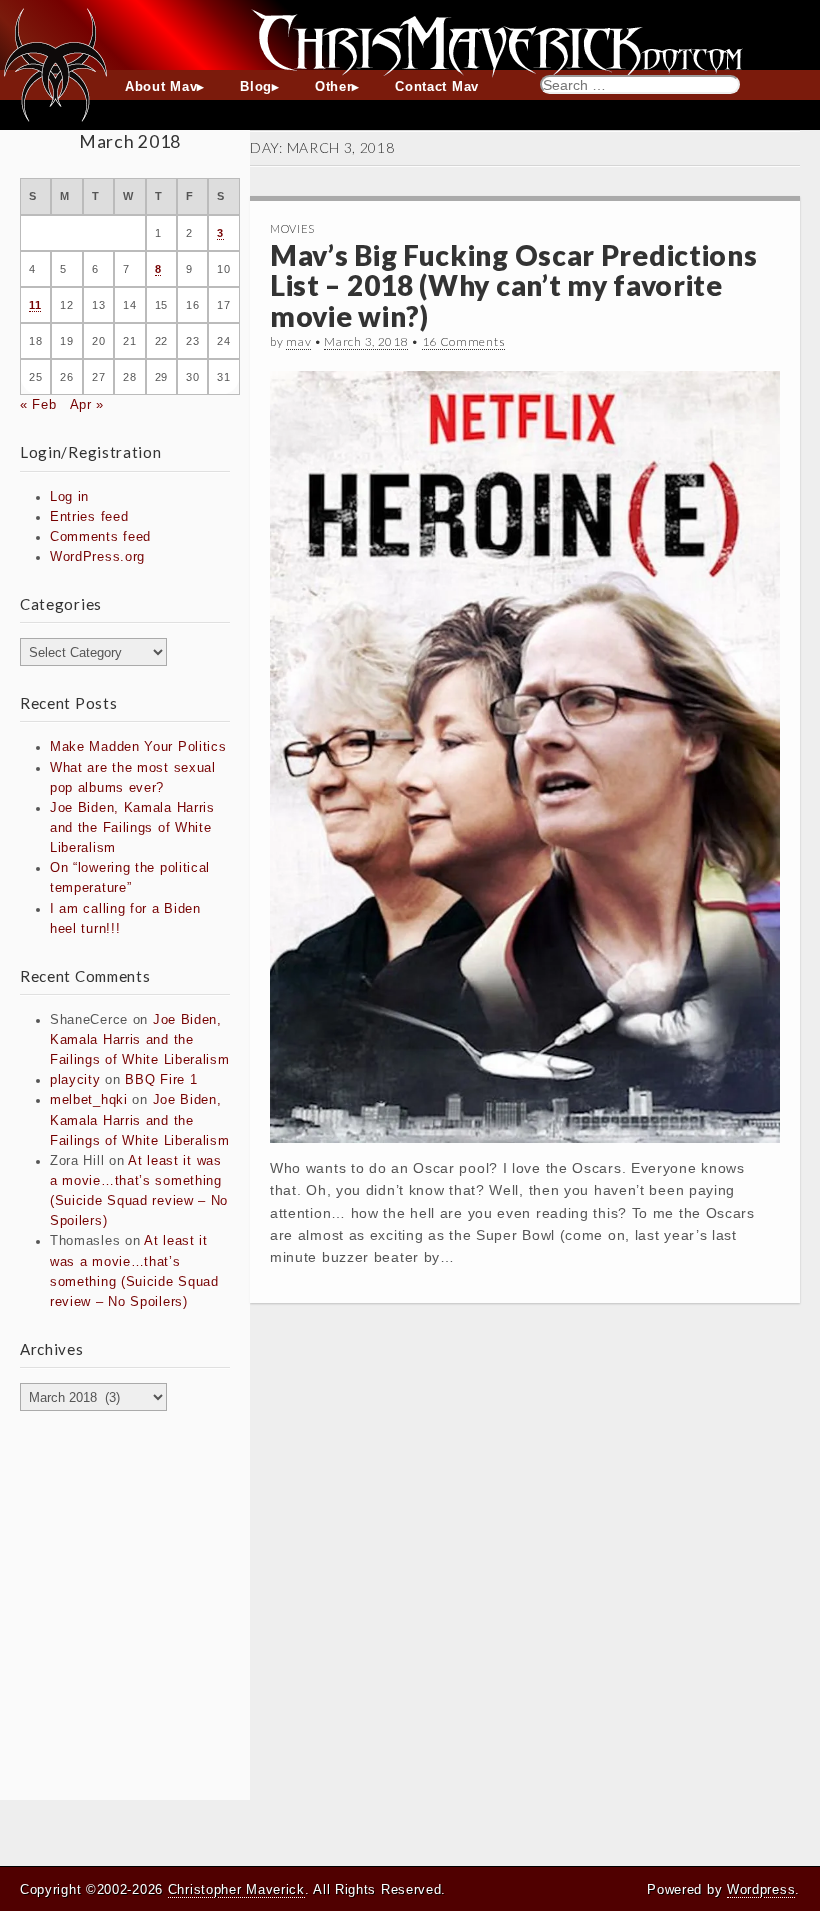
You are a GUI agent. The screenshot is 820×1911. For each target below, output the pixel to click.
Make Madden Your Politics (138, 747)
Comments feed (100, 537)
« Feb (38, 405)
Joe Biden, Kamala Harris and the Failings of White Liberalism (132, 828)
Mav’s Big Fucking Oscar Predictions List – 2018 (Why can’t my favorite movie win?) (514, 286)
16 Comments (464, 341)
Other (334, 87)
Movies (292, 228)
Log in (69, 497)
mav (298, 341)
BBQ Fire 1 (161, 1080)
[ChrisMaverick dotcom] (410, 35)
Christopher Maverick (236, 1889)
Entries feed (89, 517)
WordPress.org (97, 557)
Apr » (87, 405)
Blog (256, 87)
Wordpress (761, 1889)
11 (35, 305)
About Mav (161, 87)
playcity (75, 1080)
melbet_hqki (89, 1100)
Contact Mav (437, 87)
